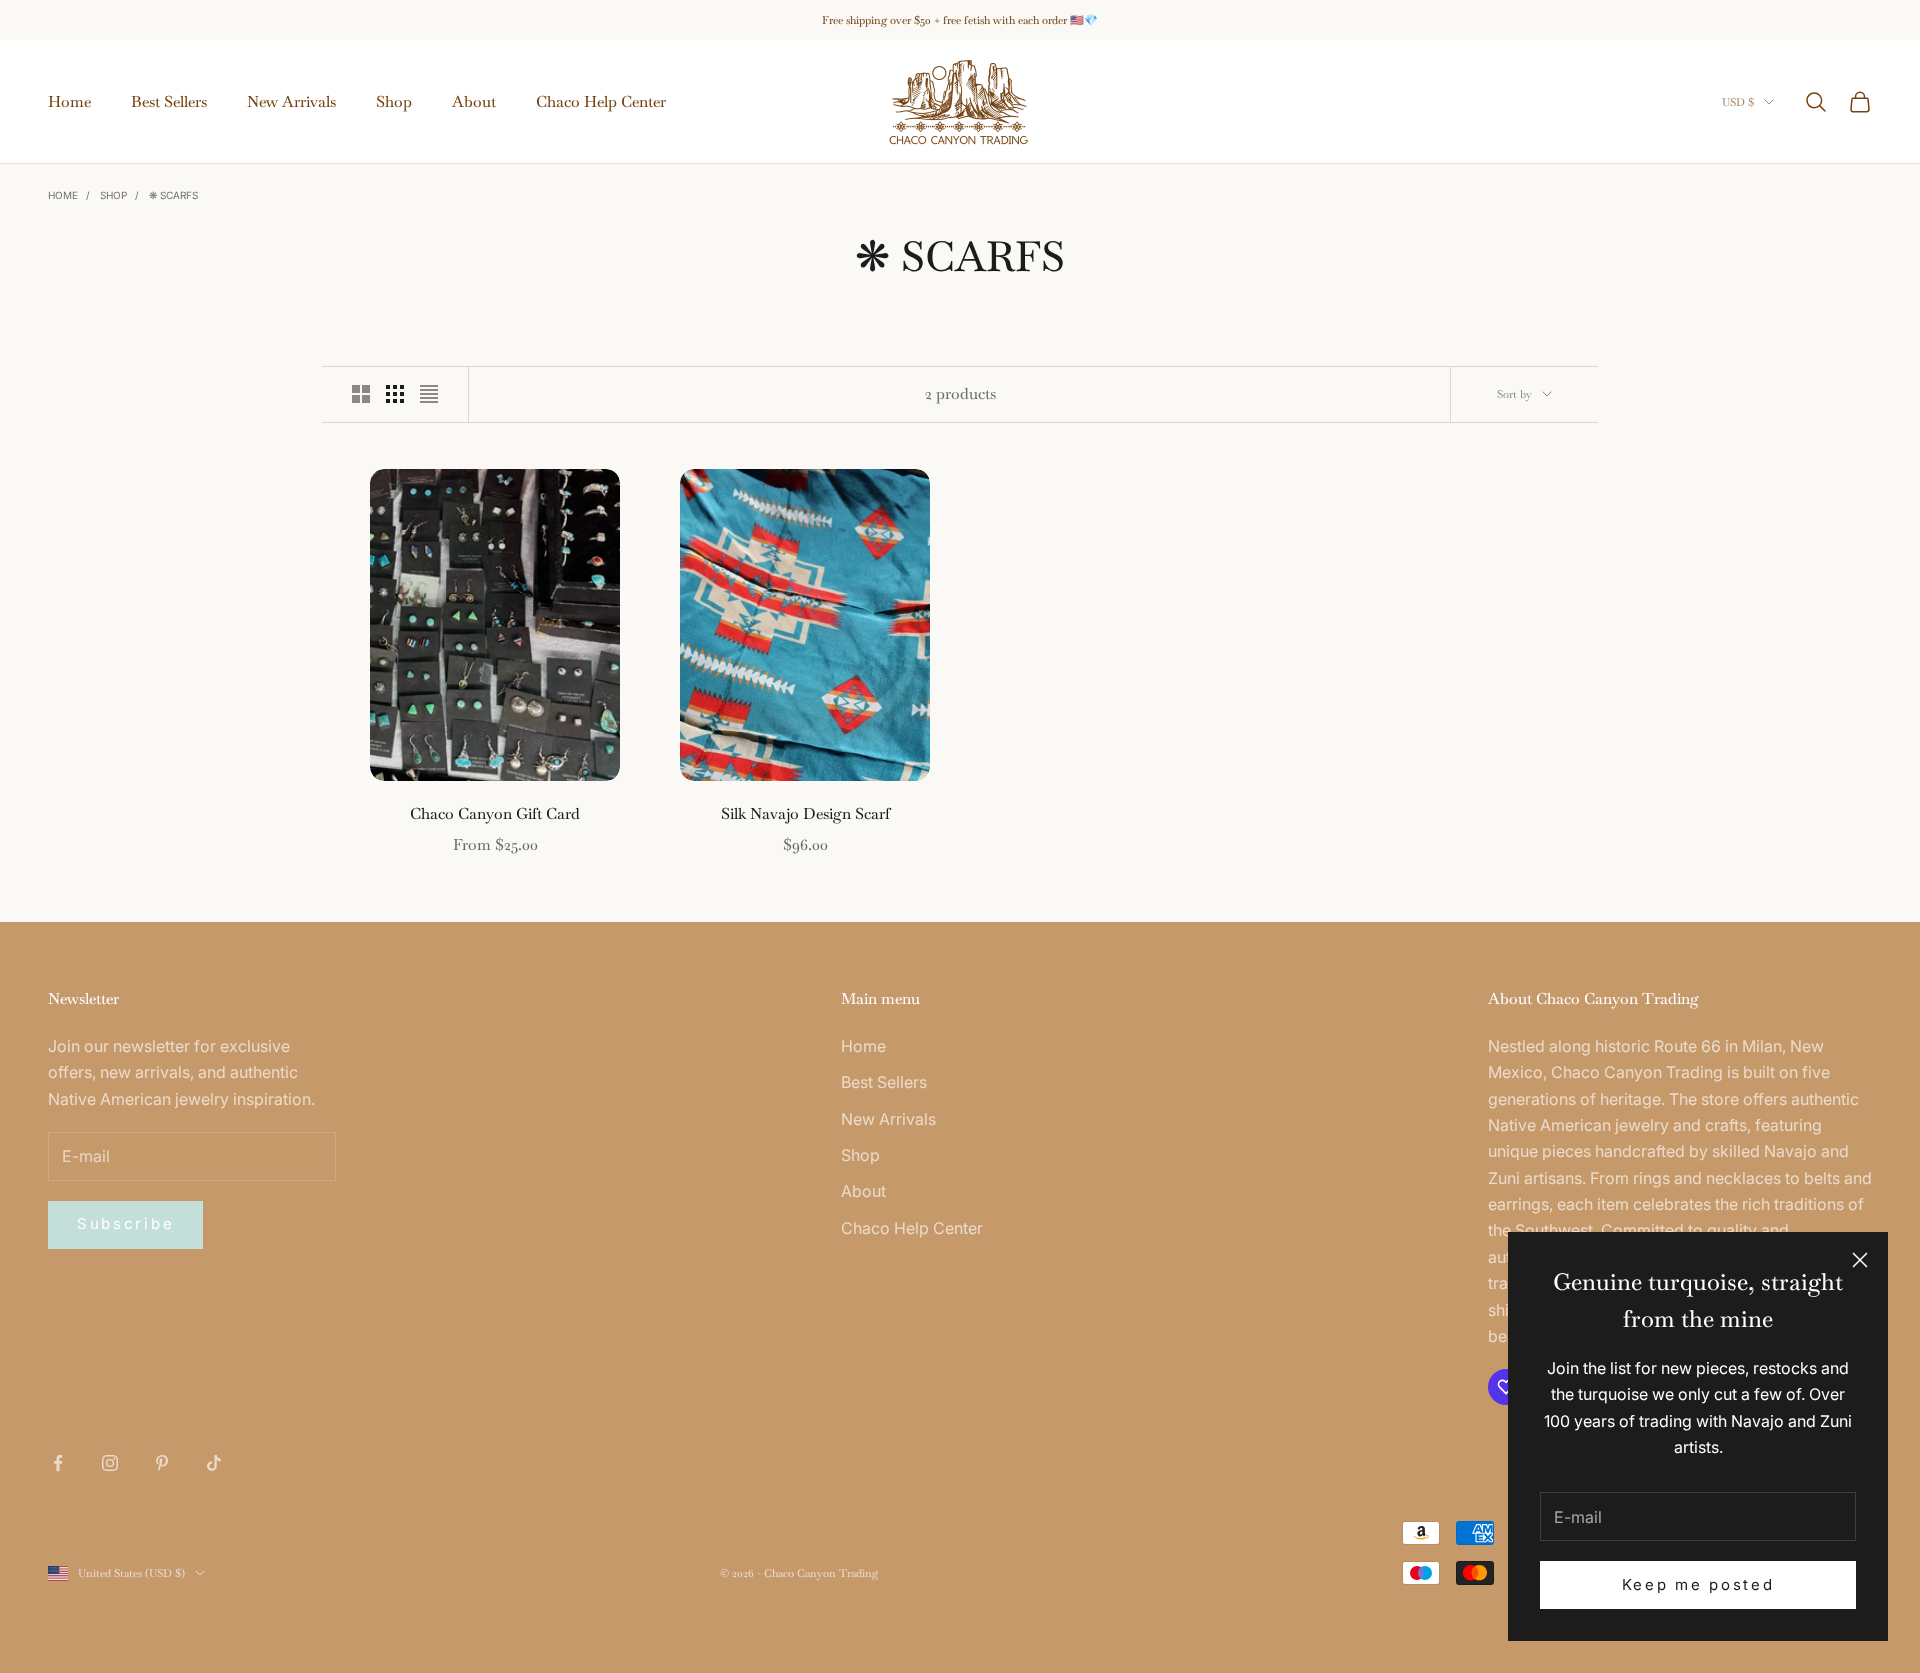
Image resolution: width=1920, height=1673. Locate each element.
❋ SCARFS (173, 195)
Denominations (428, 682)
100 (481, 706)
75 (450, 706)
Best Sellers (169, 101)
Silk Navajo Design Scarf (805, 813)
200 (581, 706)
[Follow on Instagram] (110, 1463)
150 (547, 706)
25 (392, 706)
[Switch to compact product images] (429, 394)
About (474, 101)
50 (421, 706)
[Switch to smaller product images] (395, 394)
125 (514, 706)
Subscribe (125, 1223)
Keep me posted (1698, 1584)
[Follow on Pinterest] (162, 1463)
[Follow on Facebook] (58, 1463)
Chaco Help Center (601, 101)
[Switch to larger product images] (361, 394)
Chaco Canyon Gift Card (495, 813)
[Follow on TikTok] (214, 1463)
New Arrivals (291, 101)
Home (69, 101)
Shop (394, 101)
